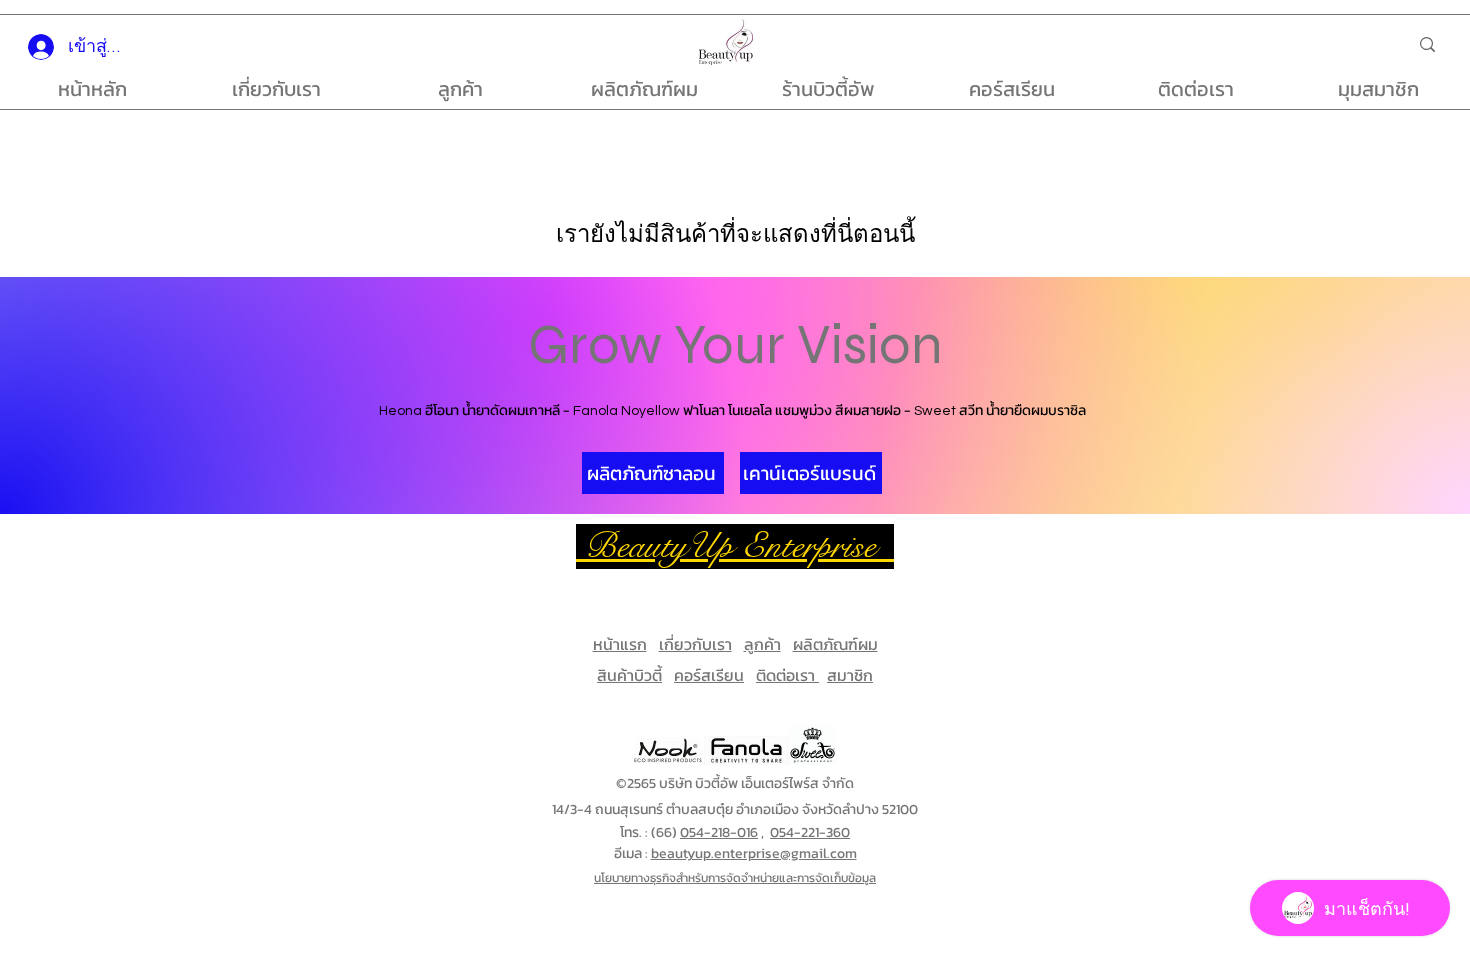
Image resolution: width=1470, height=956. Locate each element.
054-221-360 (810, 832)
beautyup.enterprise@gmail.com (754, 853)
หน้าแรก (620, 644)
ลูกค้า (762, 644)
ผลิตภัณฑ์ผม (835, 644)
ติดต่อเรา (787, 675)
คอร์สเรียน (709, 675)
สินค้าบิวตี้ (629, 675)
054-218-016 (719, 832)
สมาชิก (850, 675)
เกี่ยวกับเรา (695, 644)
